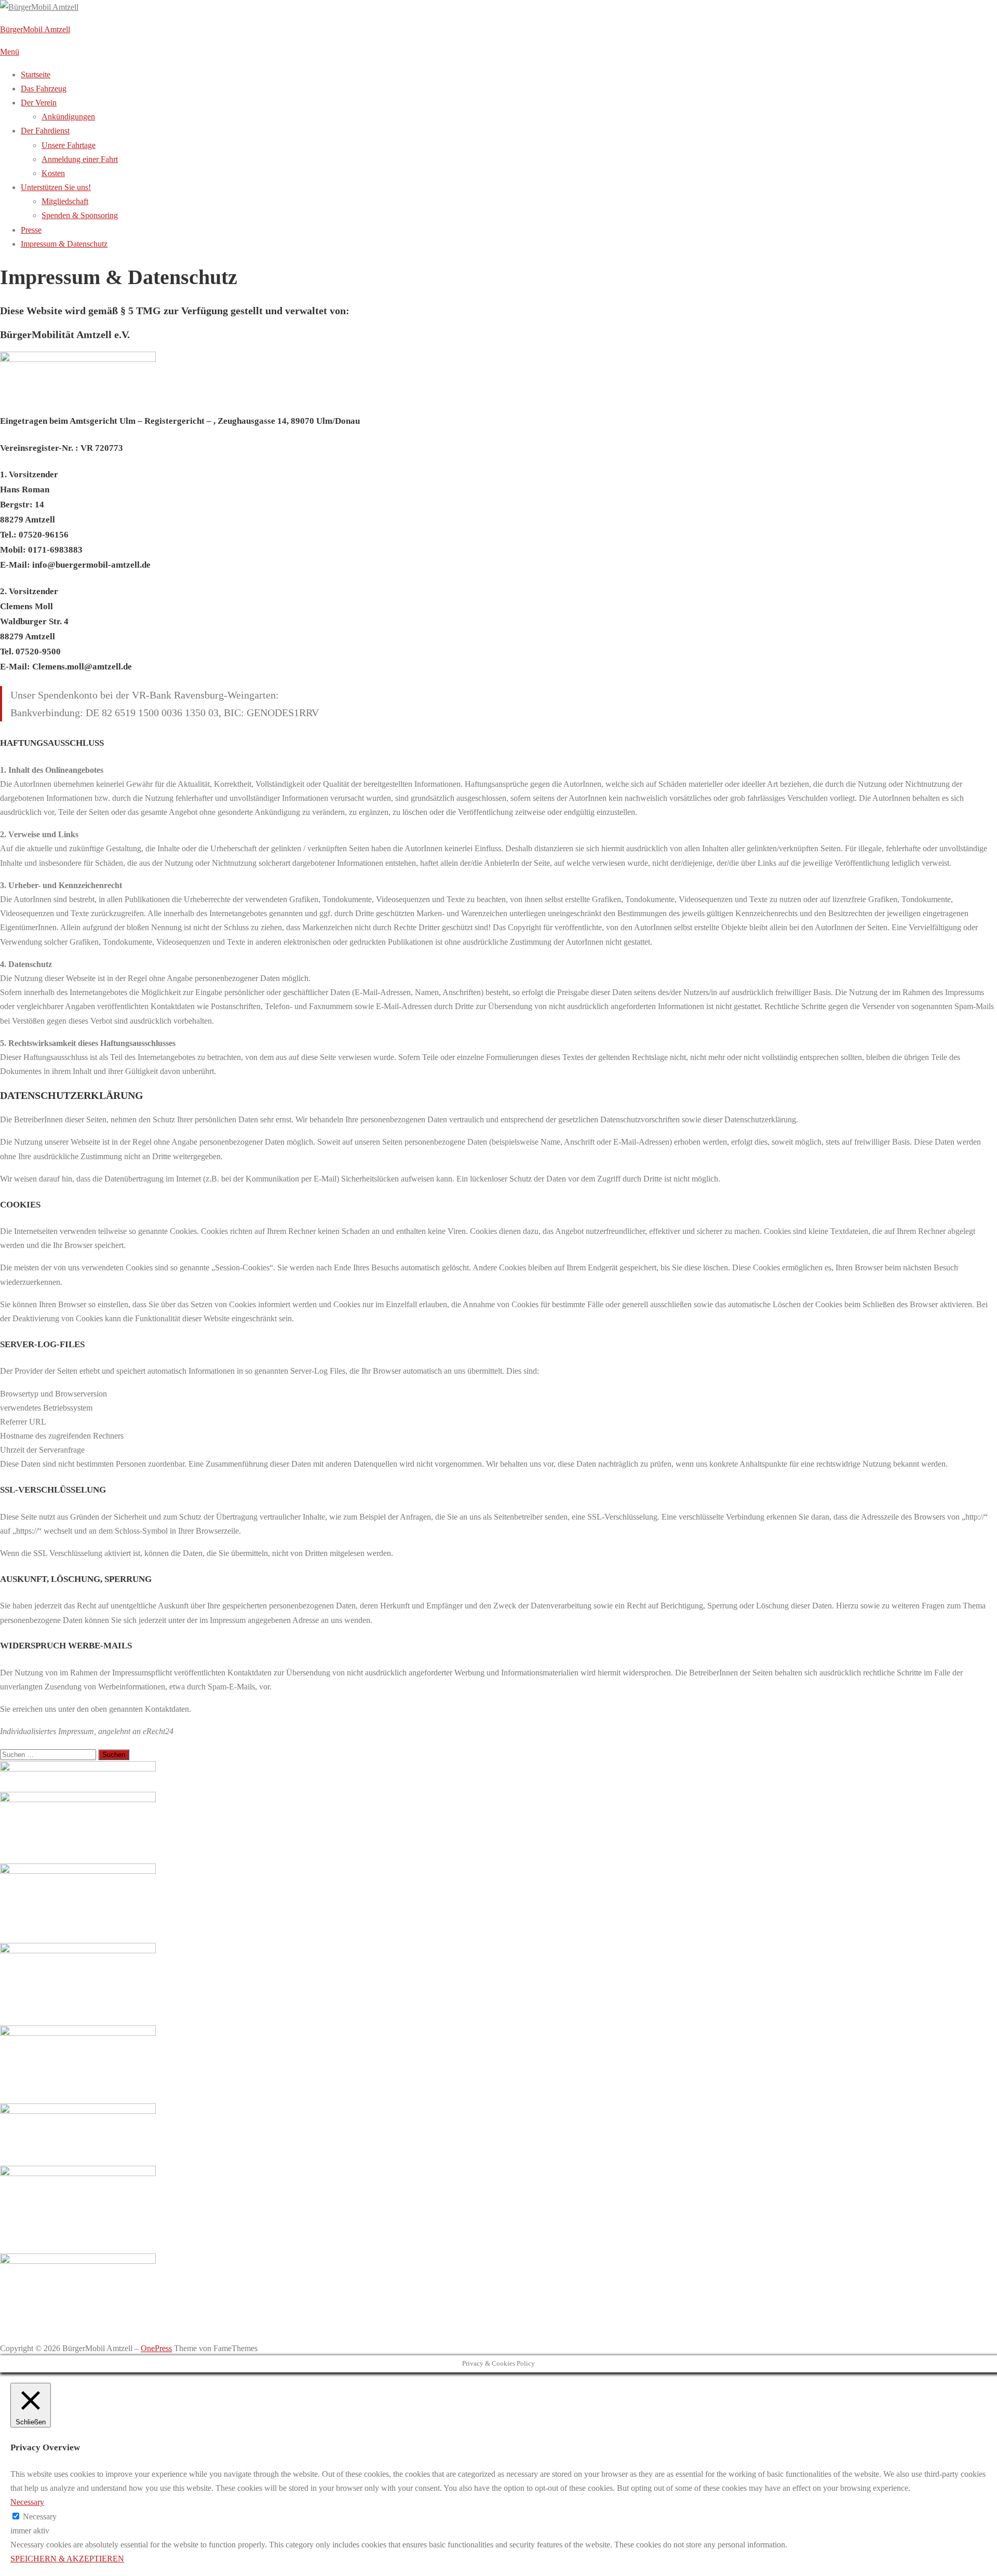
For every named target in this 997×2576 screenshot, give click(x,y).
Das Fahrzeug (44, 89)
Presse (31, 230)
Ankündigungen (68, 117)
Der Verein (39, 103)
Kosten (53, 173)
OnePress (156, 2348)
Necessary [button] (27, 2502)
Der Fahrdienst (45, 131)
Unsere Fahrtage (69, 145)
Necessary (40, 2517)
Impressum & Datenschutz (64, 244)
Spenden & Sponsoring (80, 215)
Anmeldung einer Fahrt (80, 159)
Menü (10, 52)
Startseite (36, 75)
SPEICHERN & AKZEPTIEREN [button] (67, 2559)
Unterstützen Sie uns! (56, 187)
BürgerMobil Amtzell (35, 29)
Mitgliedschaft (65, 201)
